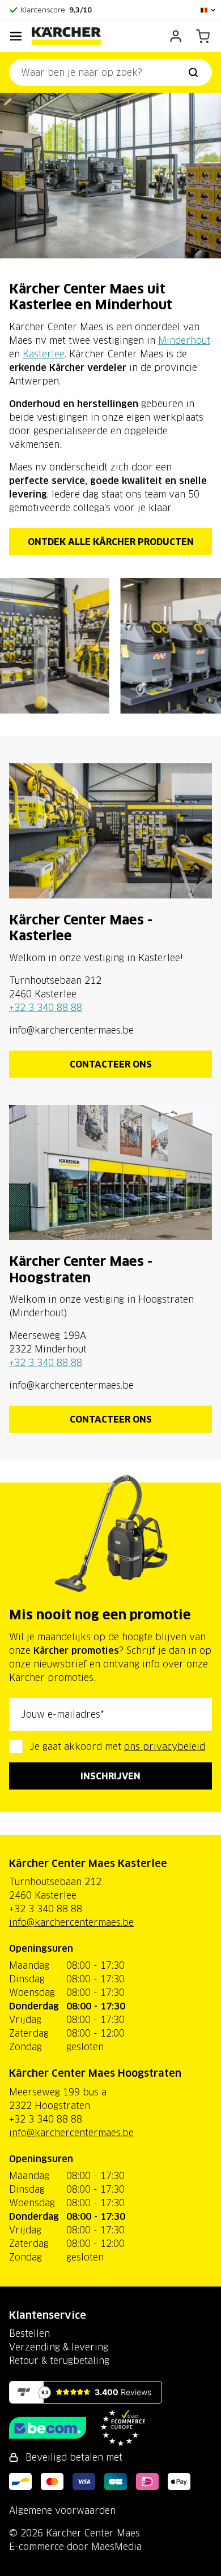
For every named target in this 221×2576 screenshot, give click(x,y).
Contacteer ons (111, 1064)
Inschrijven (110, 1776)
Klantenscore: (56, 10)
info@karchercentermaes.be (71, 1922)
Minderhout (184, 340)
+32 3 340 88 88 (46, 1008)
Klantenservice (48, 2315)
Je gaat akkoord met (117, 1747)
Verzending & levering (59, 2347)
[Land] (209, 10)
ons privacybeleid (165, 1747)
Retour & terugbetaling (59, 2361)
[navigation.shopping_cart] (203, 36)
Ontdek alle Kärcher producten (111, 542)
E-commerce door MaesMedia (75, 2547)
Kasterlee (44, 354)
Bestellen (29, 2333)
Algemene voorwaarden (62, 2510)
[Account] (176, 36)
